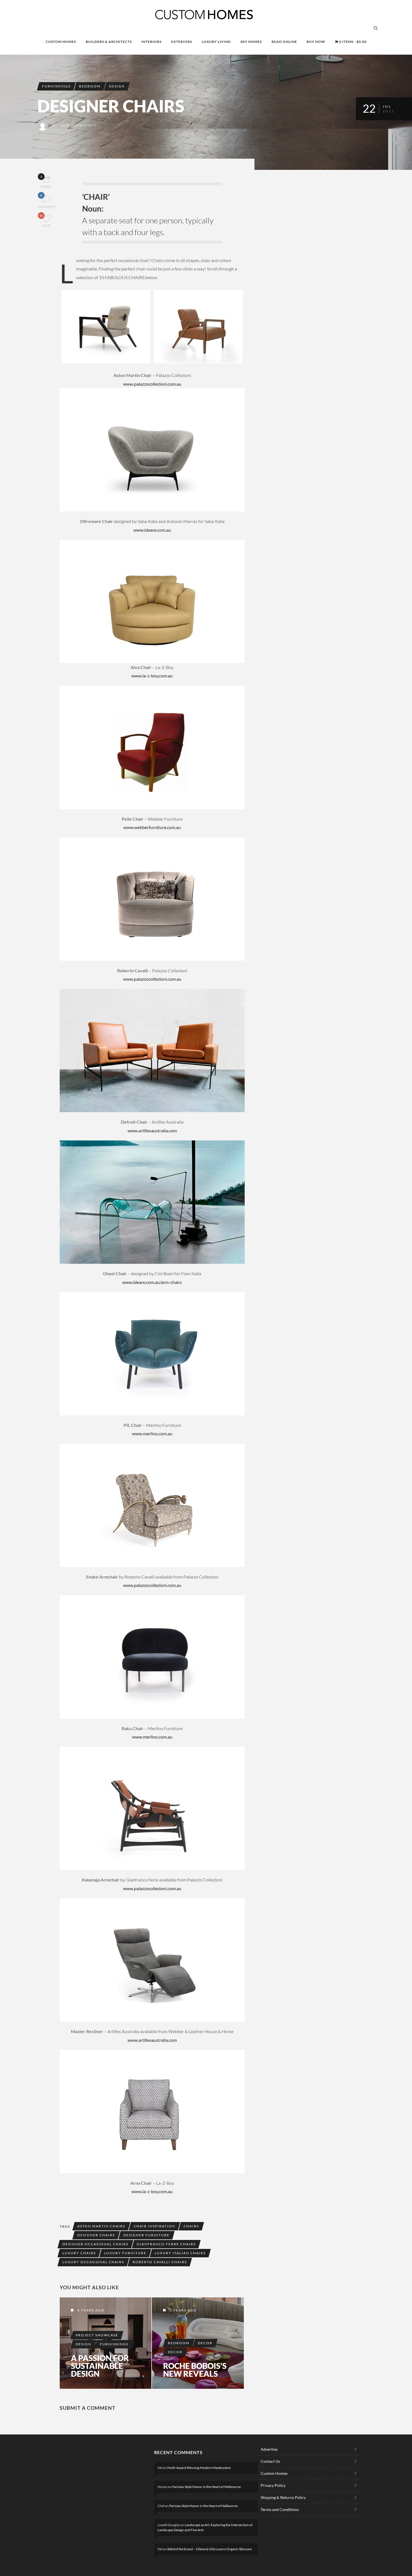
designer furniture (146, 2235)
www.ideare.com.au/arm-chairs (152, 1282)
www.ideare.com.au (152, 530)
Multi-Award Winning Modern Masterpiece (199, 2468)
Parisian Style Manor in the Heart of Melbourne (207, 2487)
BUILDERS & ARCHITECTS (109, 42)
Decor (205, 2343)
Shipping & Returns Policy (283, 2497)
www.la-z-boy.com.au (152, 676)
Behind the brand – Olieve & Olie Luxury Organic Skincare (210, 2549)
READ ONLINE (284, 42)
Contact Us (270, 2461)
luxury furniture (125, 2253)
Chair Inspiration (154, 2226)
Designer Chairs (96, 2235)
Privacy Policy (273, 2485)
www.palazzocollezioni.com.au (152, 384)
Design (117, 86)
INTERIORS (151, 42)
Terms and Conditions (280, 2509)
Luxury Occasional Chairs (93, 2262)
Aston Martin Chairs (101, 2226)
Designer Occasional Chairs (95, 2244)
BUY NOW (316, 42)
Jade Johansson (78, 125)
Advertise (269, 2449)
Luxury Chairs (79, 2253)
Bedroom (90, 86)
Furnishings (56, 86)
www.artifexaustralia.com (152, 1130)
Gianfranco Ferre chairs (166, 2244)
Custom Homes (274, 2473)
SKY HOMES (251, 42)
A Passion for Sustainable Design (100, 2366)
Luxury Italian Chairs (180, 2253)
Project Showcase (97, 2335)
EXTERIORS (182, 42)
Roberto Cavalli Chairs (160, 2262)
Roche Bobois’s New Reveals (195, 2370)
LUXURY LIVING (216, 42)
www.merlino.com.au (152, 1433)
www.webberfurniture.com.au (152, 827)
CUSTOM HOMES (61, 42)
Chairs (191, 2226)
